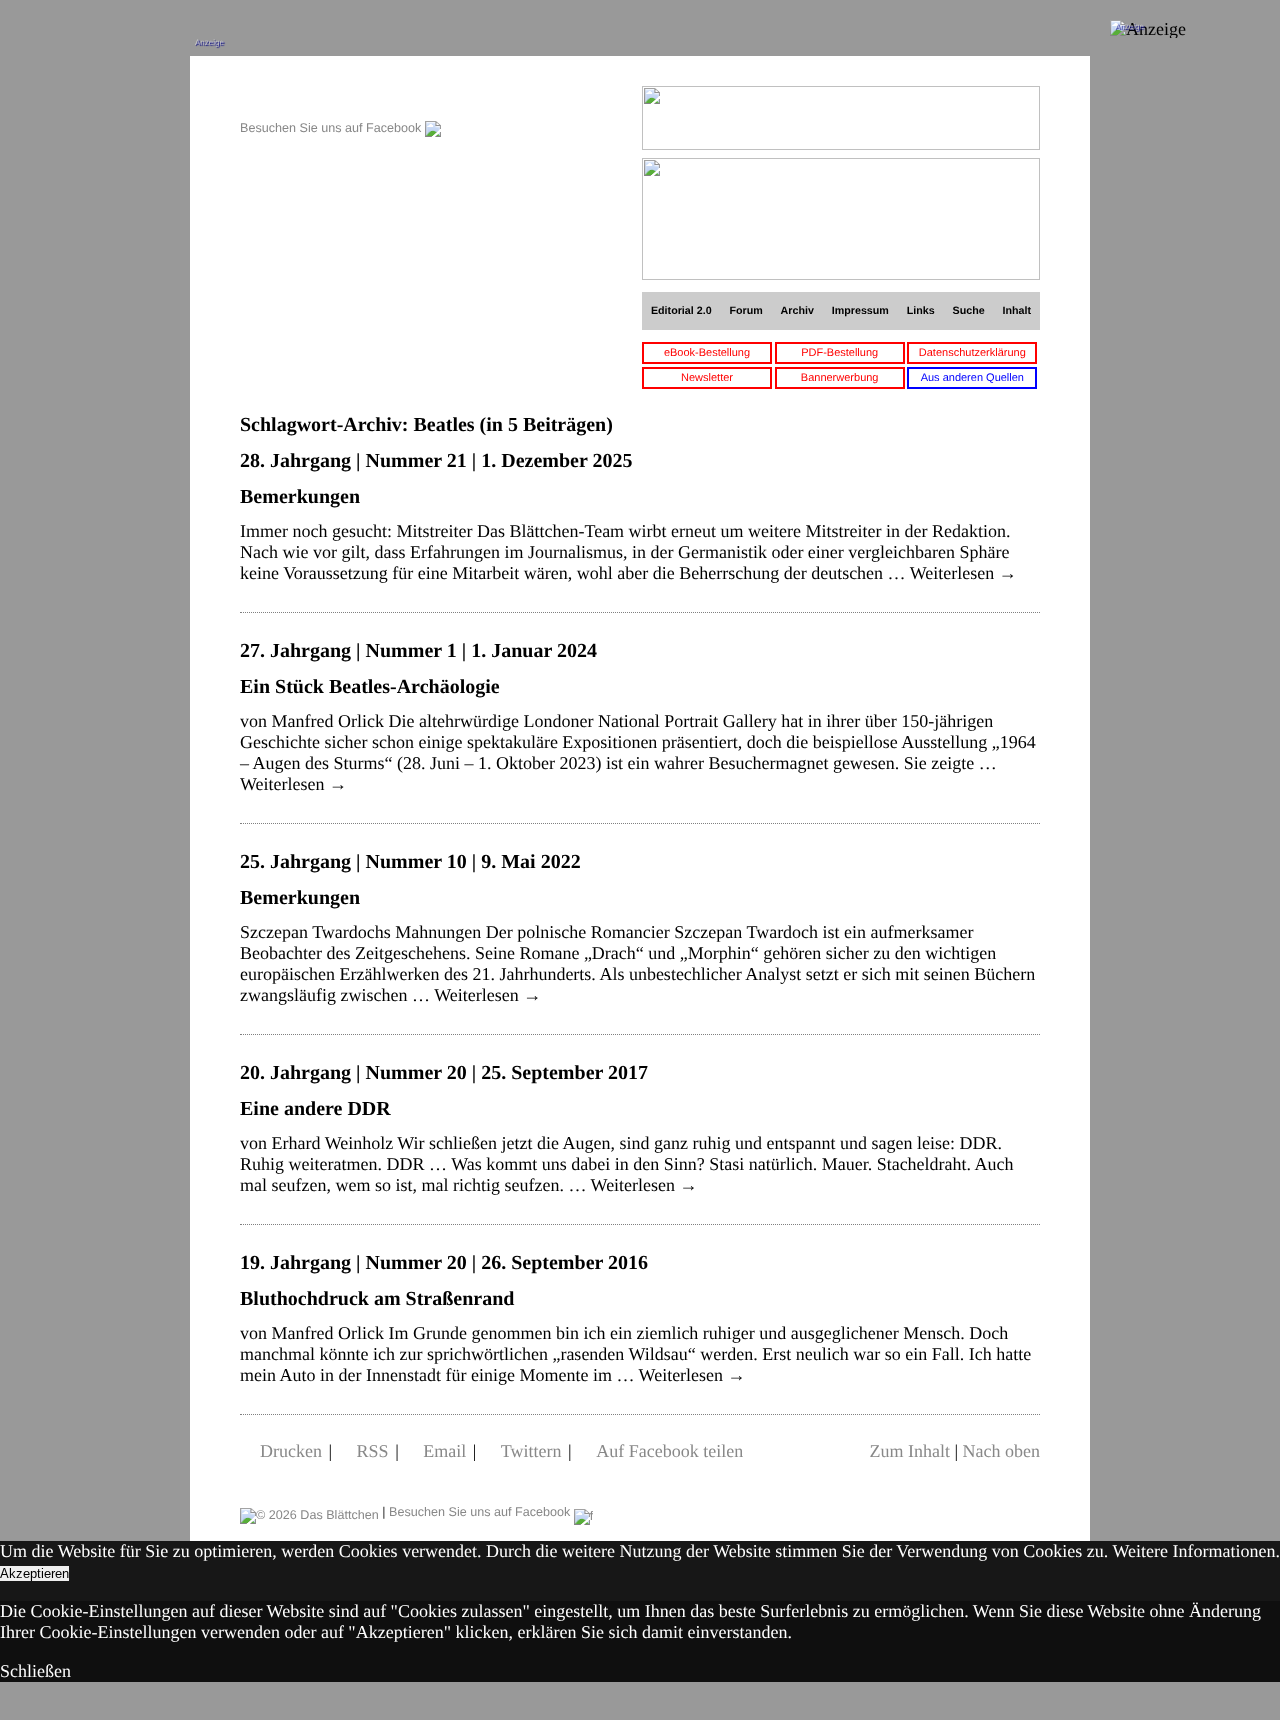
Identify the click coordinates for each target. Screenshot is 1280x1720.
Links (921, 311)
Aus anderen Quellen (972, 378)
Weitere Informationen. (1196, 1551)
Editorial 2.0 (681, 311)
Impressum (860, 311)
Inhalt (1017, 311)
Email (444, 1451)
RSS (373, 1451)
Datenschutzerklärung (972, 353)
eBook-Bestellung (707, 353)
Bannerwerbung (840, 378)
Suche (969, 311)
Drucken (291, 1451)
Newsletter (707, 378)
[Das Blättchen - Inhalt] (340, 96)
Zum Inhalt (909, 1451)
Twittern (531, 1451)
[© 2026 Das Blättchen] (309, 1512)
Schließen (35, 1671)
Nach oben (1001, 1451)
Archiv (797, 311)
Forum (745, 311)
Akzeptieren (34, 1573)
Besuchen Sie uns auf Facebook (332, 128)
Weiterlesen (963, 573)
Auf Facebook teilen (669, 1451)
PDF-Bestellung (839, 353)
